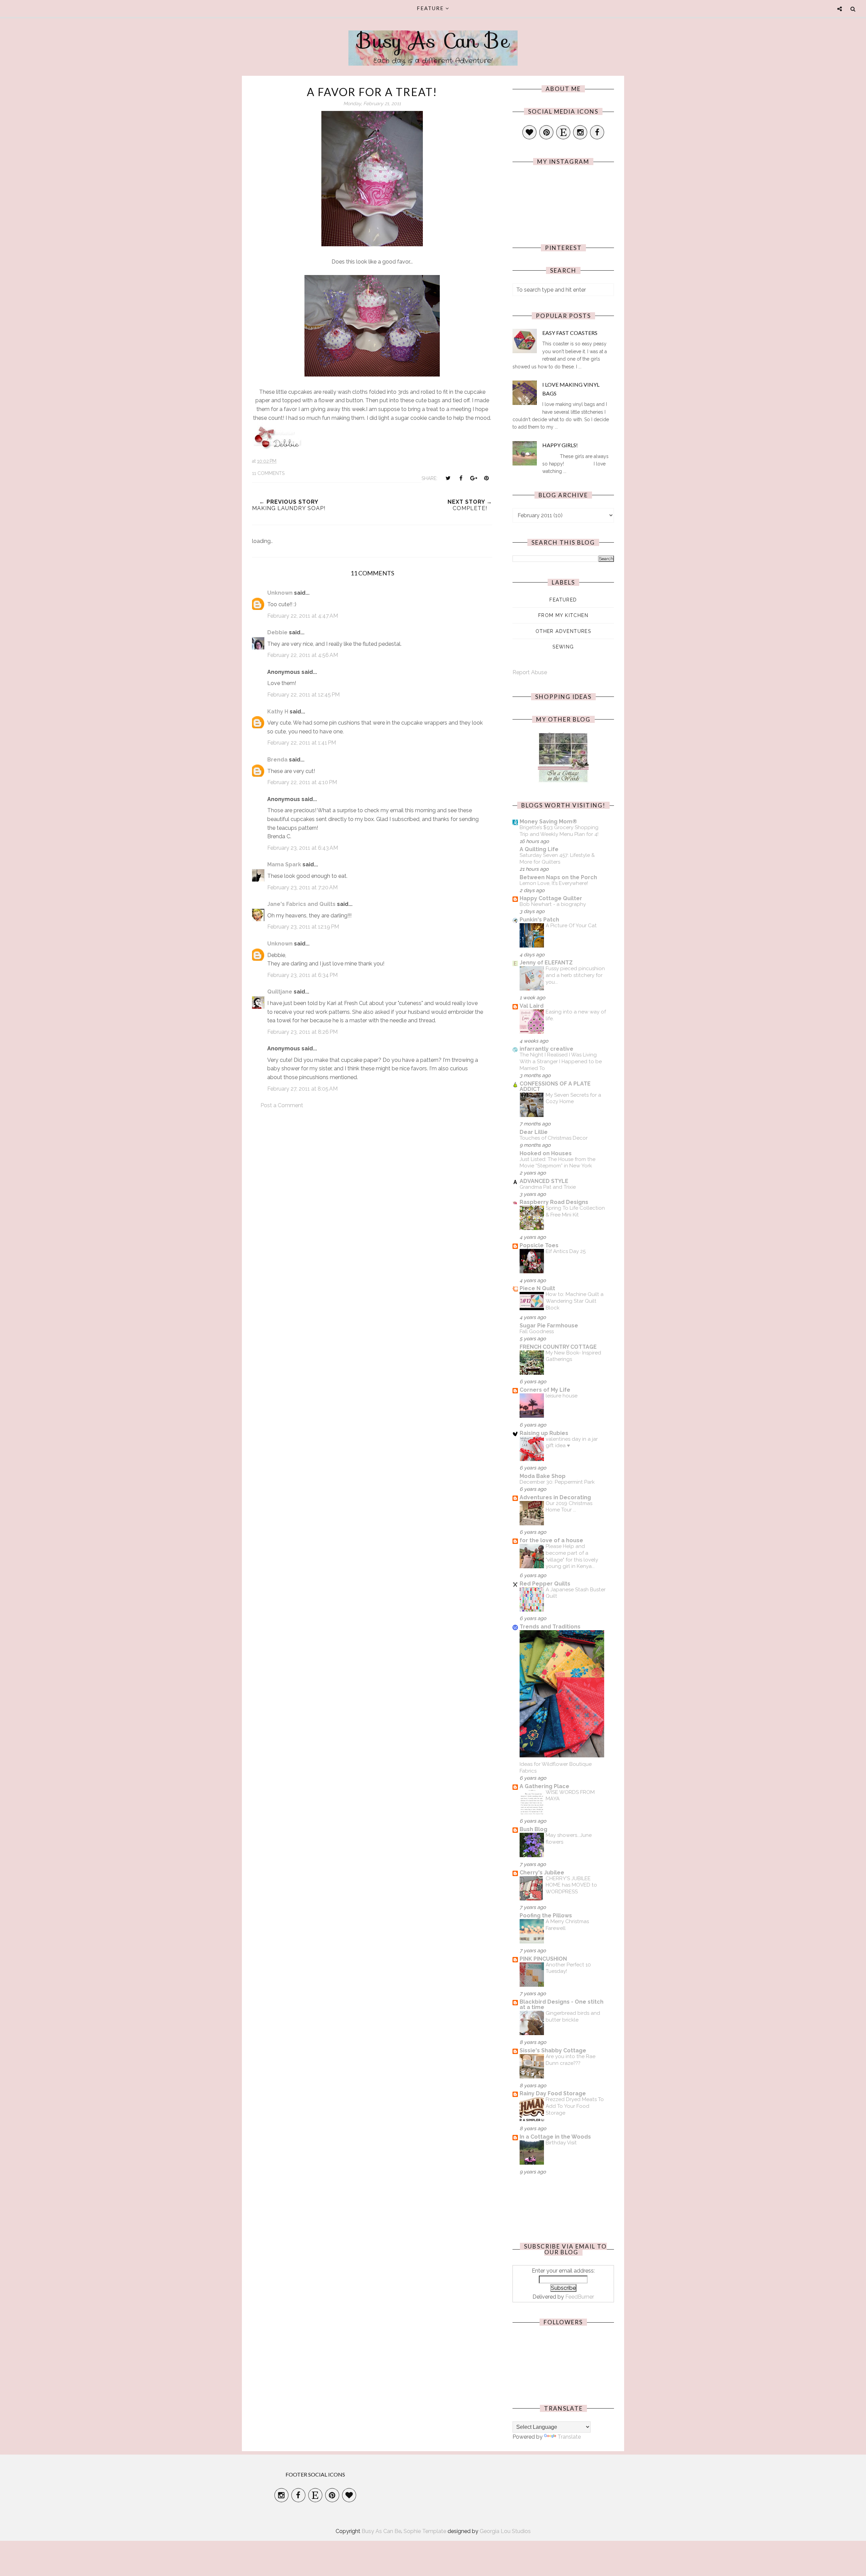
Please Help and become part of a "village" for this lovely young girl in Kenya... (572, 1556)
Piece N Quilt (537, 1288)
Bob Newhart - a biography (553, 904)
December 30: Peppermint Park (557, 1482)
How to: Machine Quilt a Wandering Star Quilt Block (575, 1301)
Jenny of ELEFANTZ (546, 963)
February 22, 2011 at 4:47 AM (303, 616)
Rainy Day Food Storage (553, 2093)
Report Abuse (530, 672)
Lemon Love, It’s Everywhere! (554, 883)
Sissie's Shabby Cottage (553, 2050)
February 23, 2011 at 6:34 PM (302, 975)
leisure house (562, 1396)
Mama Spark (284, 864)
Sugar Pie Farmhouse (549, 1326)
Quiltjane (280, 992)
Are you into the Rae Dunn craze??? (571, 2060)
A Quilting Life (539, 849)
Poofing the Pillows (546, 1916)
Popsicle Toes (539, 1245)
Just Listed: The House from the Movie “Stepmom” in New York (557, 1163)
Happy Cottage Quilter (551, 898)
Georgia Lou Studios (505, 2531)
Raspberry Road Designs (554, 1202)
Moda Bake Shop (543, 1476)
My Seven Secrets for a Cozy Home (573, 1098)
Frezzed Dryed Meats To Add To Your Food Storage (575, 2106)
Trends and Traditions (550, 1627)
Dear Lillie (534, 1132)
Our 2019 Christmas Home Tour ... (569, 1507)
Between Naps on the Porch (558, 877)
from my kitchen (563, 615)
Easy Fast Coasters (570, 333)
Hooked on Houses (546, 1153)
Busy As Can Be (433, 41)
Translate (569, 2437)
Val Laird (532, 1006)
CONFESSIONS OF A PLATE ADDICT (555, 1086)
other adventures (563, 631)
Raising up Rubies (544, 1433)
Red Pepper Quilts (545, 1584)
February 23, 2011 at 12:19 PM (303, 927)
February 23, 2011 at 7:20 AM (302, 887)
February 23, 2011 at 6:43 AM (303, 848)
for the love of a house (551, 1540)
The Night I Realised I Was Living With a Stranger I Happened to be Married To (561, 1062)
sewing (563, 647)
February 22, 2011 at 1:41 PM (302, 743)
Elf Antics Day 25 (566, 1251)
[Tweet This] (448, 478)
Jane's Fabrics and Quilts (301, 904)
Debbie (277, 632)
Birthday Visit (561, 2143)
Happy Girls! (560, 445)
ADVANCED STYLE (544, 1181)
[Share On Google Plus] (474, 478)
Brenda (277, 760)
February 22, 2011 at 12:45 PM (303, 695)
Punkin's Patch (539, 920)
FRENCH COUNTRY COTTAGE (558, 1347)
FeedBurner (580, 2297)
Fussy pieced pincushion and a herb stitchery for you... (575, 975)
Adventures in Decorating (555, 1497)
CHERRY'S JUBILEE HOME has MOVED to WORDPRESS (571, 1885)
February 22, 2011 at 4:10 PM (302, 782)
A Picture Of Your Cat (571, 926)
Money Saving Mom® (548, 822)
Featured (563, 600)
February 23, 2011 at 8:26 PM (302, 1032)
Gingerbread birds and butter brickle (573, 2016)
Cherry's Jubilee (542, 1873)
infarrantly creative (546, 1049)
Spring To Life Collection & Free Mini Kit (575, 1211)
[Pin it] (486, 478)
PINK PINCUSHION (543, 1959)
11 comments (268, 473)
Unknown (280, 593)
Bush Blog (533, 1829)
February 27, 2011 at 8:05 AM (302, 1089)
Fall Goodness (537, 1331)
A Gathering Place (544, 1786)
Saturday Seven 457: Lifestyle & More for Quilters (557, 859)
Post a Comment (282, 1105)
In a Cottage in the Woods (555, 2137)
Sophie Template (425, 2531)
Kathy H (278, 712)
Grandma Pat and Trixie (548, 1187)
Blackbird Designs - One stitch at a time (562, 2004)
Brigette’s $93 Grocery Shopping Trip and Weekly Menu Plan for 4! (559, 831)
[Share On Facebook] (461, 478)
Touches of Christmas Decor (554, 1138)
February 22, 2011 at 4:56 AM (303, 655)
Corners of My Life (545, 1390)
